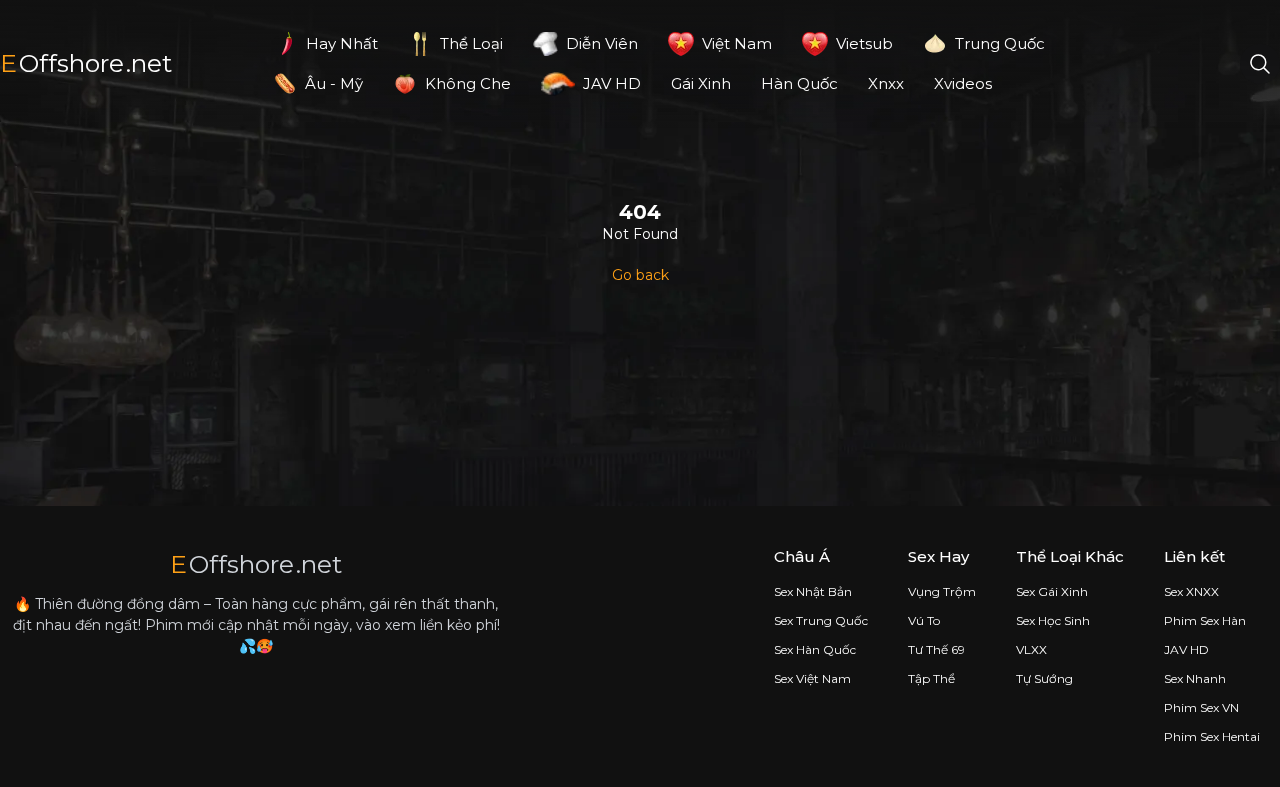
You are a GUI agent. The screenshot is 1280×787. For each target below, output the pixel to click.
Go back (640, 275)
